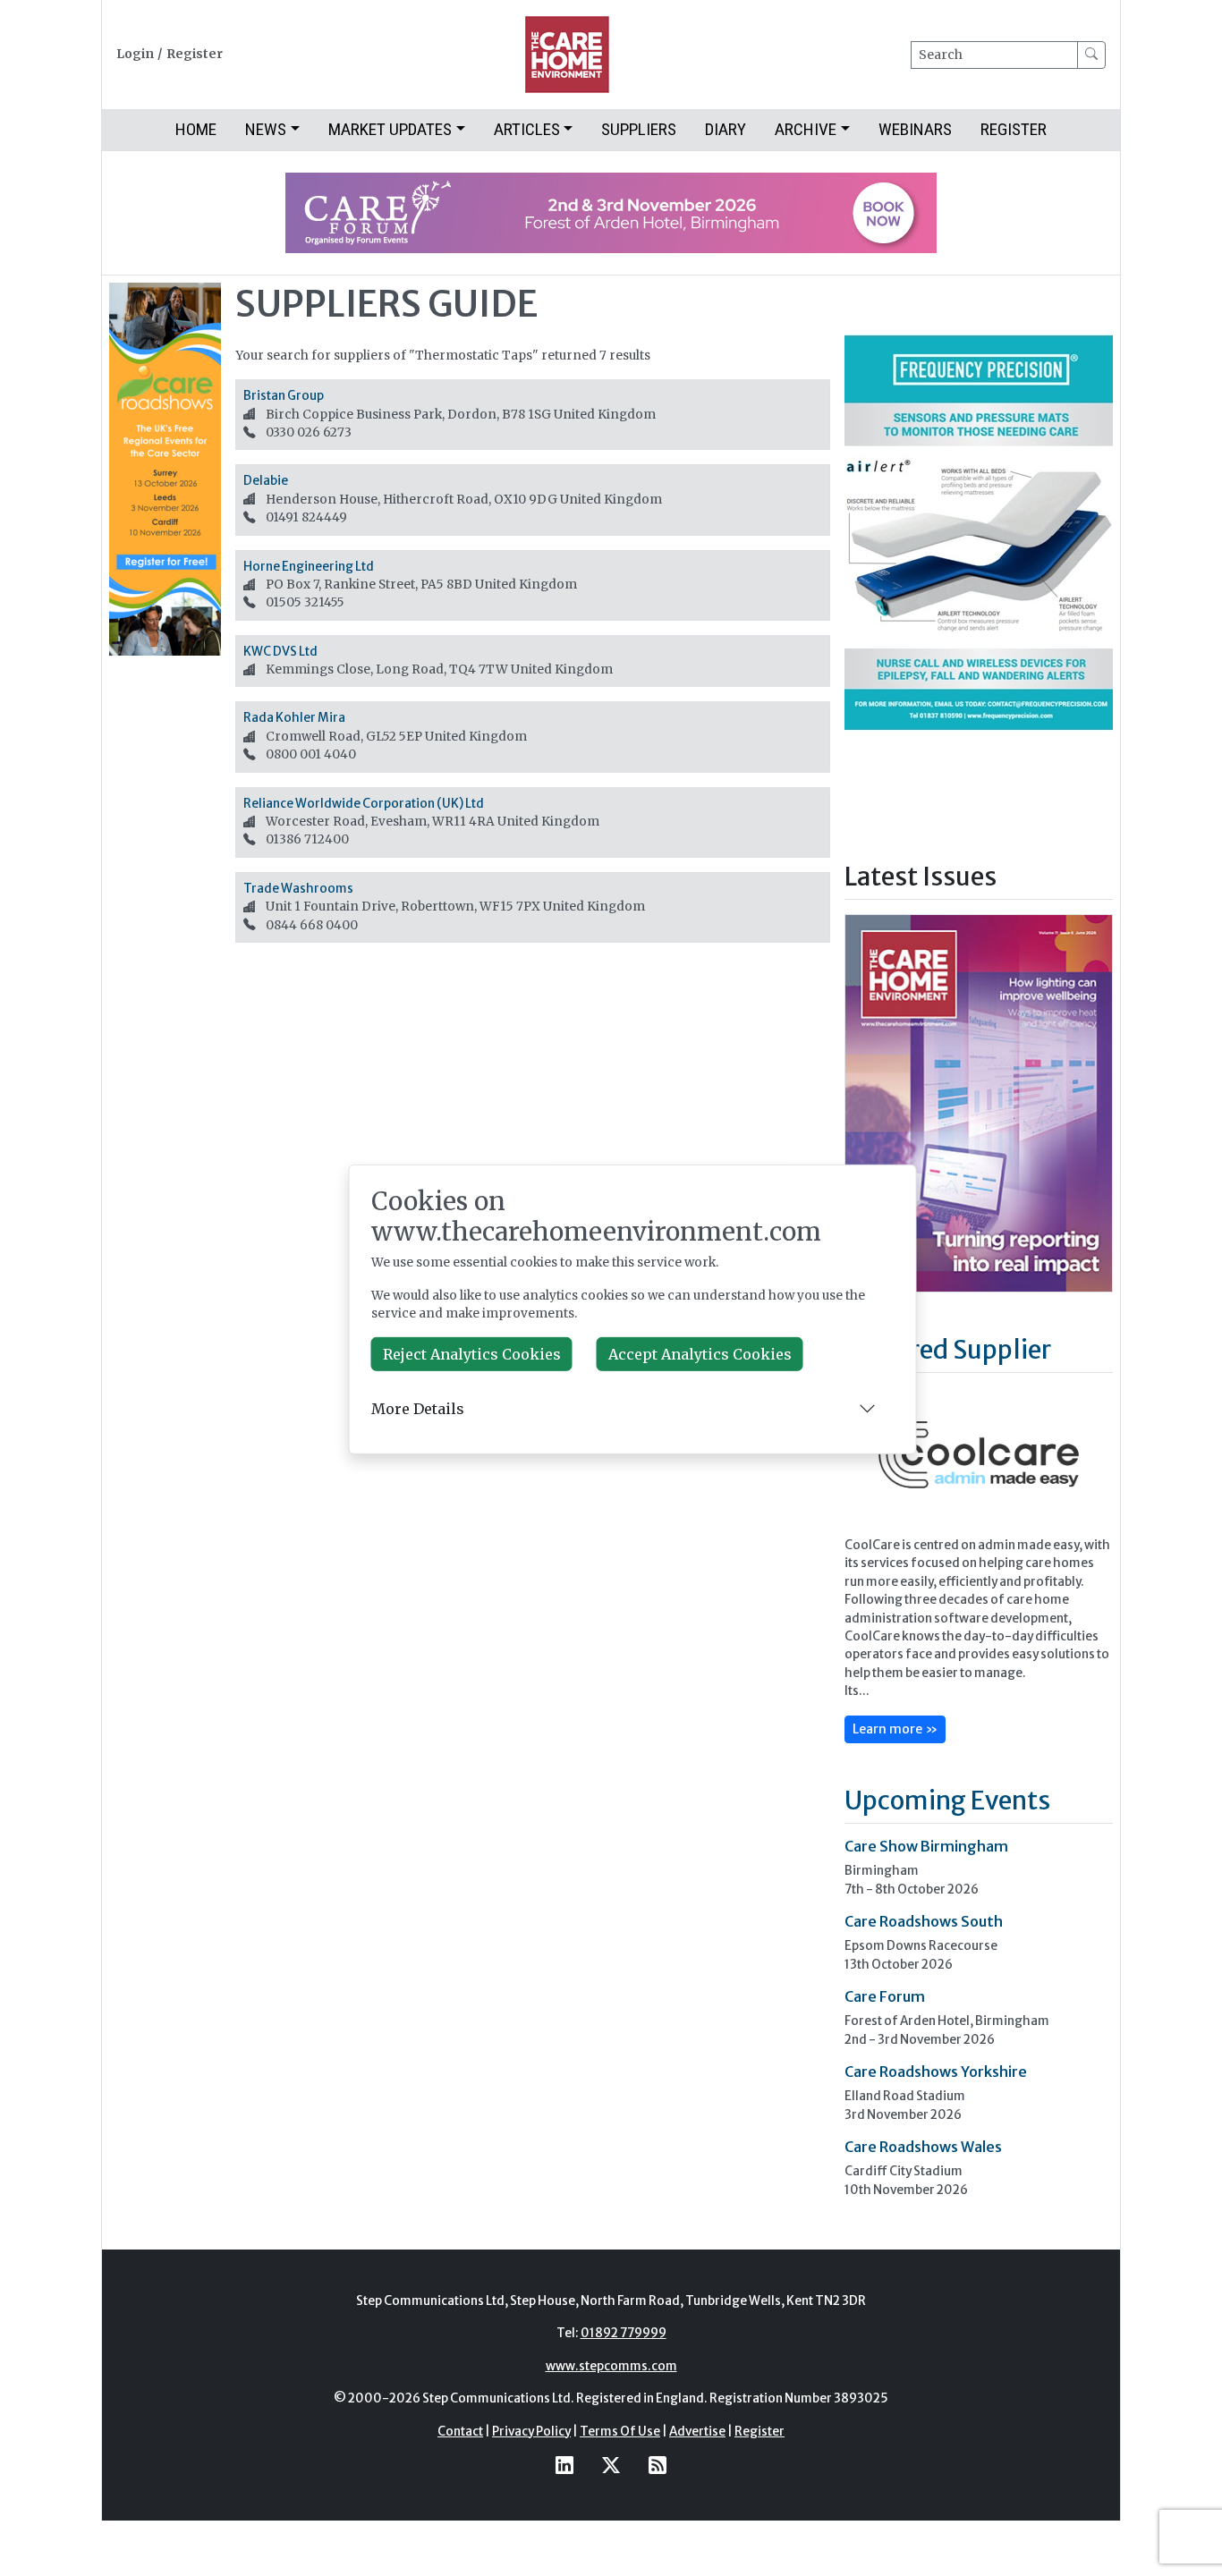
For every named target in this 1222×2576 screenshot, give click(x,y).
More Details (418, 1409)
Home (196, 129)
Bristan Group (284, 396)
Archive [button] (806, 129)
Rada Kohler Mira (294, 718)
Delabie (266, 481)
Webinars (915, 129)
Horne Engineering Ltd (309, 567)
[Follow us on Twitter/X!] (611, 2466)
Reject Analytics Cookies (472, 1354)
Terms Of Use (620, 2432)
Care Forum (885, 1996)
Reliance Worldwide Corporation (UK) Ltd (364, 804)
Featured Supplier (948, 1350)
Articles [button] (527, 129)
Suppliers (639, 129)
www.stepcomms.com (611, 2366)
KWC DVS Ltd (280, 652)
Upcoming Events (947, 1801)
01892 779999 (624, 2333)
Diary (726, 129)
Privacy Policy (531, 2432)
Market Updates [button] (390, 129)
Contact (460, 2432)
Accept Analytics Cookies (700, 1354)
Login (135, 54)
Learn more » (895, 1729)
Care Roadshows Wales (923, 2147)
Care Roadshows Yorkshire (936, 2072)
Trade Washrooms (298, 889)
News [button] (266, 129)
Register (195, 54)
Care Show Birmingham (926, 1846)
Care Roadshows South (924, 1921)
